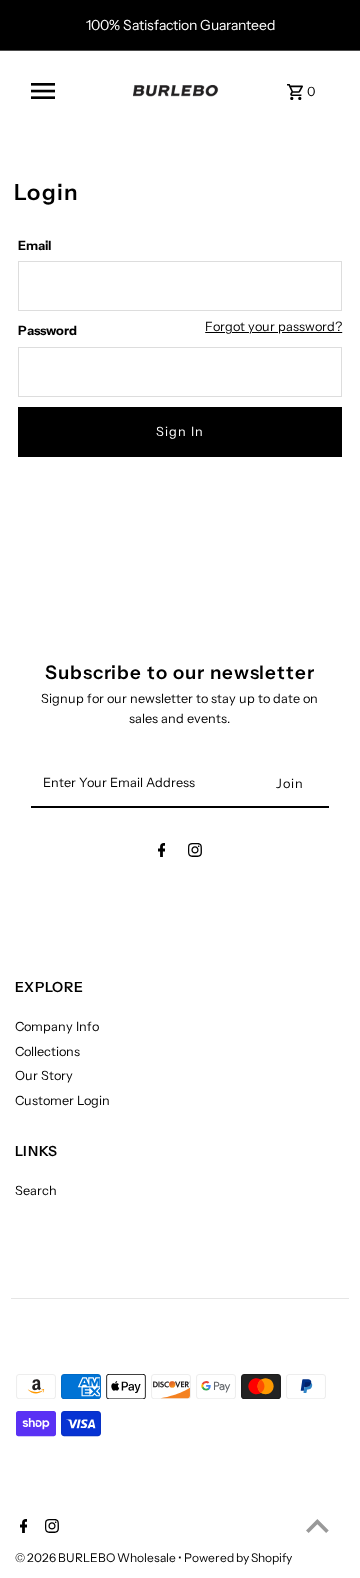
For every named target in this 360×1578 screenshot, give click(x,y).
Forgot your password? (273, 327)
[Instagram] (195, 853)
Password (47, 330)
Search (36, 1190)
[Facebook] (162, 853)
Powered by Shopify (238, 1557)
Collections (47, 1051)
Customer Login (62, 1100)
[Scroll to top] (317, 1525)
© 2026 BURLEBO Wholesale (96, 1557)
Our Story (44, 1075)
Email (34, 245)
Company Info (57, 1026)
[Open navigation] (71, 91)
